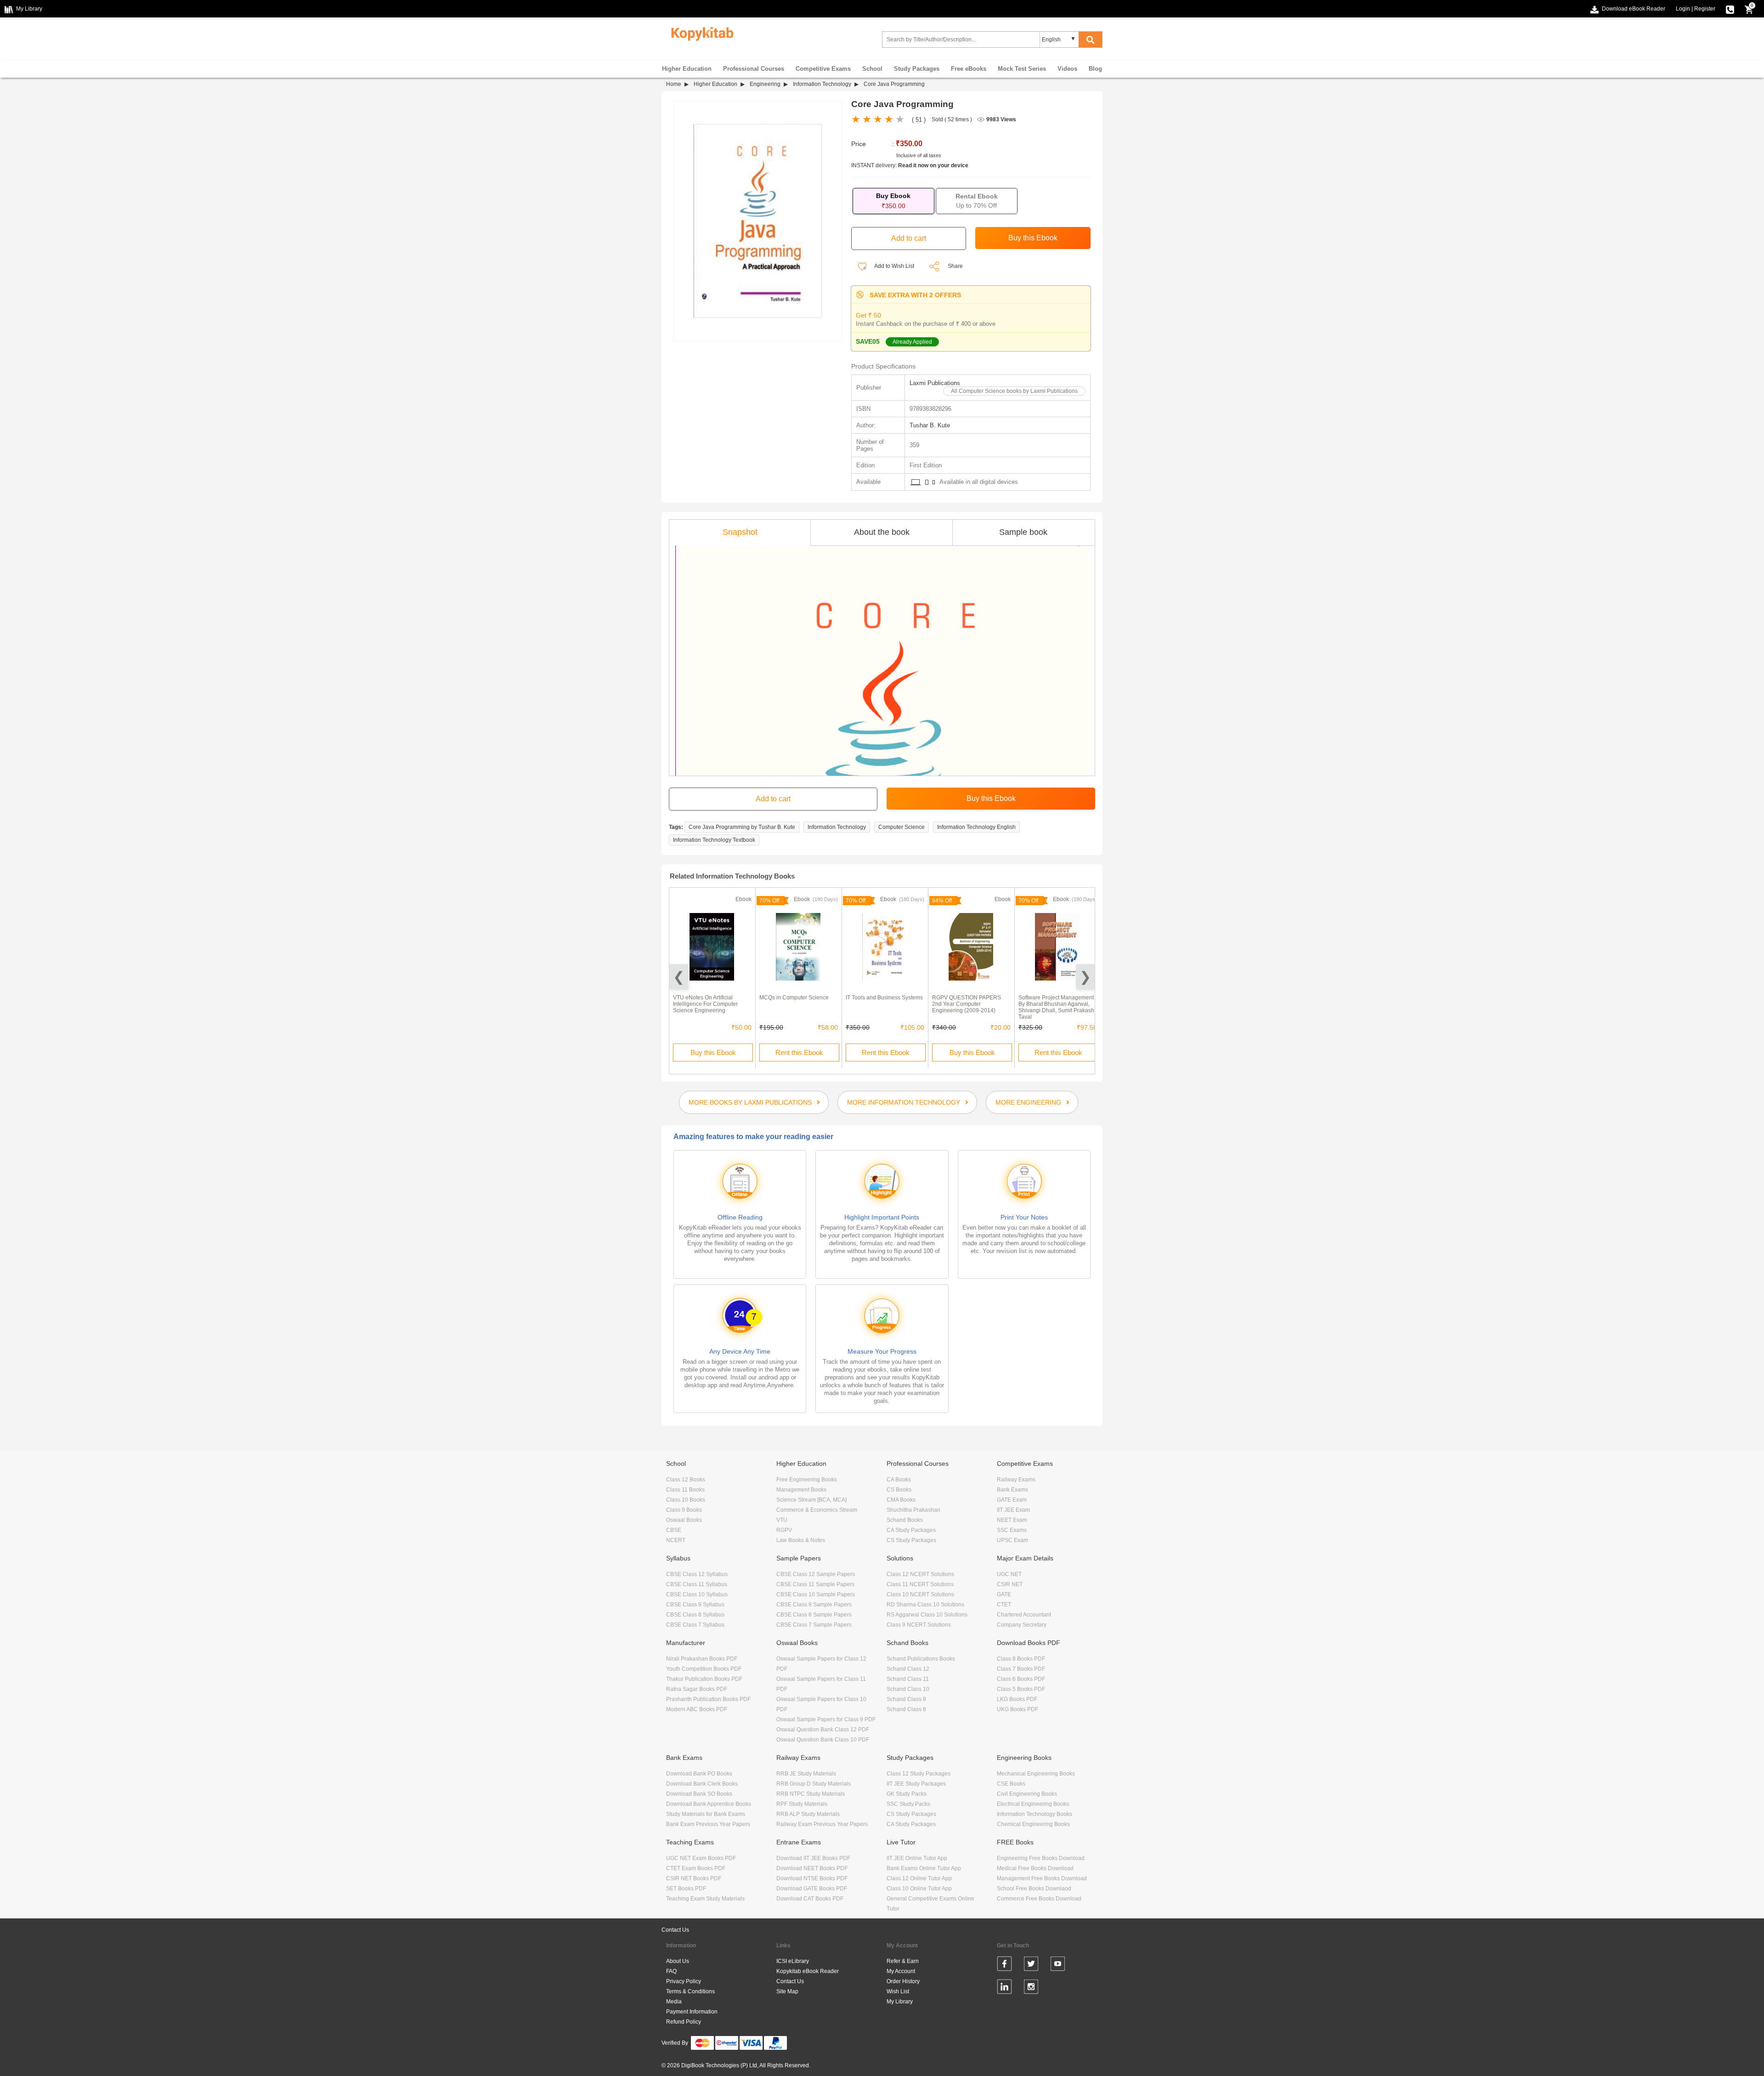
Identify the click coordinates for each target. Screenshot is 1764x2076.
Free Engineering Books (807, 1480)
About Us (678, 1961)
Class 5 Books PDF (1021, 1689)
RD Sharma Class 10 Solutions (925, 1605)
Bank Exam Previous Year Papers (708, 1824)
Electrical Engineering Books (1033, 1804)
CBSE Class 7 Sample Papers (814, 1625)
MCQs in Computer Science (794, 998)
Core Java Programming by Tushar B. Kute (742, 827)
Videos (1067, 69)
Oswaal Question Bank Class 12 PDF (823, 1730)
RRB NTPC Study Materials (811, 1794)
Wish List (898, 1991)
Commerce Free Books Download (1039, 1899)
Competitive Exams (823, 69)
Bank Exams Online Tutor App (924, 1868)
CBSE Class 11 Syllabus (697, 1584)
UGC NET (1009, 1574)
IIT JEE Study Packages (916, 1784)
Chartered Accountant (1024, 1615)
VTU (782, 1520)
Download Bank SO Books (699, 1794)
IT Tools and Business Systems (884, 998)
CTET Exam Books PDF (696, 1868)
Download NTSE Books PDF (812, 1878)
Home (674, 84)
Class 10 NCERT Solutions (920, 1594)
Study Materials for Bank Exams (706, 1814)
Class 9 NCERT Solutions (919, 1625)
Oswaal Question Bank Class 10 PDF (823, 1740)
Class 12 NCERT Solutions (920, 1574)
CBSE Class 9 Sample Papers (814, 1605)
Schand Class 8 (906, 1709)
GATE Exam (1012, 1500)
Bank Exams (1012, 1490)
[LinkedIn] (1004, 1988)
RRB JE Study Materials (806, 1774)
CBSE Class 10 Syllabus (697, 1594)
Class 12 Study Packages (919, 1774)
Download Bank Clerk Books (702, 1784)
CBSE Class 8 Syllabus (695, 1615)
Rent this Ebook (799, 1052)
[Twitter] (1031, 1965)
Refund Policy (684, 2022)
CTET (1004, 1605)
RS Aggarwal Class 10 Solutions (927, 1615)
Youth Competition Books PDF (704, 1669)
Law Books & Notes (801, 1540)
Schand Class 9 (906, 1699)
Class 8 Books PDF (1021, 1659)
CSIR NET (1010, 1584)
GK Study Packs (907, 1794)
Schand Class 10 (908, 1689)
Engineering (765, 84)
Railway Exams (1016, 1480)
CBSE (674, 1530)
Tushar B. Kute (930, 425)
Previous (679, 977)
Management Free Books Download (1042, 1878)
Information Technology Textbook (714, 840)
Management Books (801, 1490)
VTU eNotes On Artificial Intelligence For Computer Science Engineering (705, 1004)
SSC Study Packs (908, 1804)
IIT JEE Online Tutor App (917, 1858)
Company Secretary (1022, 1625)
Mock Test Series (1022, 69)
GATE (1004, 1594)
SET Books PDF (686, 1889)
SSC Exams (1012, 1530)
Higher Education (687, 69)
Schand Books (905, 1520)
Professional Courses (754, 69)
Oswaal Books (684, 1520)
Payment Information (692, 2012)
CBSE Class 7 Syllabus (695, 1625)
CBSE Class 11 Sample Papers (815, 1584)
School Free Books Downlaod (1034, 1889)
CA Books (899, 1480)
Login (1683, 9)
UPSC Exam (1012, 1540)
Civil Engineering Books (1027, 1794)
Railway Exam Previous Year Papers (822, 1824)
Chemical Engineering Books (1033, 1824)
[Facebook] (1004, 1965)
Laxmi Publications (935, 383)
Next (1085, 977)
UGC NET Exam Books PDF (701, 1858)
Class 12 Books (686, 1480)
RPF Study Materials (802, 1804)
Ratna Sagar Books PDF (697, 1689)
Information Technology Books (1035, 1814)
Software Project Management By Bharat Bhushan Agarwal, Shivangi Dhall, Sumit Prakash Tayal (1056, 1007)
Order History (903, 1981)
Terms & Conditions (690, 1991)
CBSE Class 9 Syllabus (695, 1605)
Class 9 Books (684, 1510)
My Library (900, 2002)
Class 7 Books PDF (1021, 1669)
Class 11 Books (685, 1490)
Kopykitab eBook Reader (808, 1971)
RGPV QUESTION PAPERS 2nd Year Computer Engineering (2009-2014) (967, 1004)
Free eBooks (969, 69)
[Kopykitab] (700, 33)
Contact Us (675, 1930)
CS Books (899, 1490)
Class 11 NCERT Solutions (920, 1584)
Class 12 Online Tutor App (919, 1878)
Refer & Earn (903, 1961)
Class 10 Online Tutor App (919, 1889)
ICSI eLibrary (793, 1961)
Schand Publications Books (921, 1659)
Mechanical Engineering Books (1036, 1774)
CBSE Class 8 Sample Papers (814, 1615)
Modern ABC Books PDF (697, 1709)
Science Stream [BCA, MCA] (811, 1500)
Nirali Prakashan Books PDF (702, 1659)
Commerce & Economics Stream (817, 1510)
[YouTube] (1058, 1965)
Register (1705, 9)
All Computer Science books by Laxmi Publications (1014, 391)
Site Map (787, 1991)
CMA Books (901, 1500)
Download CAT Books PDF (810, 1899)
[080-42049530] (1730, 9)
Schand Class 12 (908, 1669)
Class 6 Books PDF (1021, 1679)
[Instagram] (1031, 1988)
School (872, 69)
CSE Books (1011, 1784)
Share (955, 266)
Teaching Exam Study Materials (705, 1899)
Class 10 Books (686, 1500)
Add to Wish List (894, 266)
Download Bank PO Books (699, 1774)
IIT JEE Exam (1013, 1510)
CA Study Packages (911, 1530)
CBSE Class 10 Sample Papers (816, 1594)
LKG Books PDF (1017, 1699)
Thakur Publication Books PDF (704, 1679)
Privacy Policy (684, 1981)
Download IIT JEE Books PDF (813, 1858)
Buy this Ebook (713, 1052)
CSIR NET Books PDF (694, 1878)
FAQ (671, 1971)
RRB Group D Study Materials (814, 1784)
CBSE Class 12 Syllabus (697, 1574)
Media (674, 2002)
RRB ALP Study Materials (808, 1814)
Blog (1095, 69)
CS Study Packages (911, 1540)
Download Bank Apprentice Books (709, 1804)
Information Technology (822, 84)
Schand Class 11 (908, 1679)
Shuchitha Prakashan (913, 1510)
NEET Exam (1012, 1520)
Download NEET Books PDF (812, 1868)
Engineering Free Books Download (1041, 1858)
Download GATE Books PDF (812, 1889)
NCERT (676, 1540)
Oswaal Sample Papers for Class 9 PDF (826, 1719)
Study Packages (917, 69)
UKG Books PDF (1018, 1709)
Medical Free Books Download (1035, 1868)
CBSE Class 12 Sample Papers (816, 1574)
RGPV (784, 1530)
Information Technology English (976, 827)
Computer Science (902, 827)
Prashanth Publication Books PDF (708, 1699)
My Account (901, 1971)
